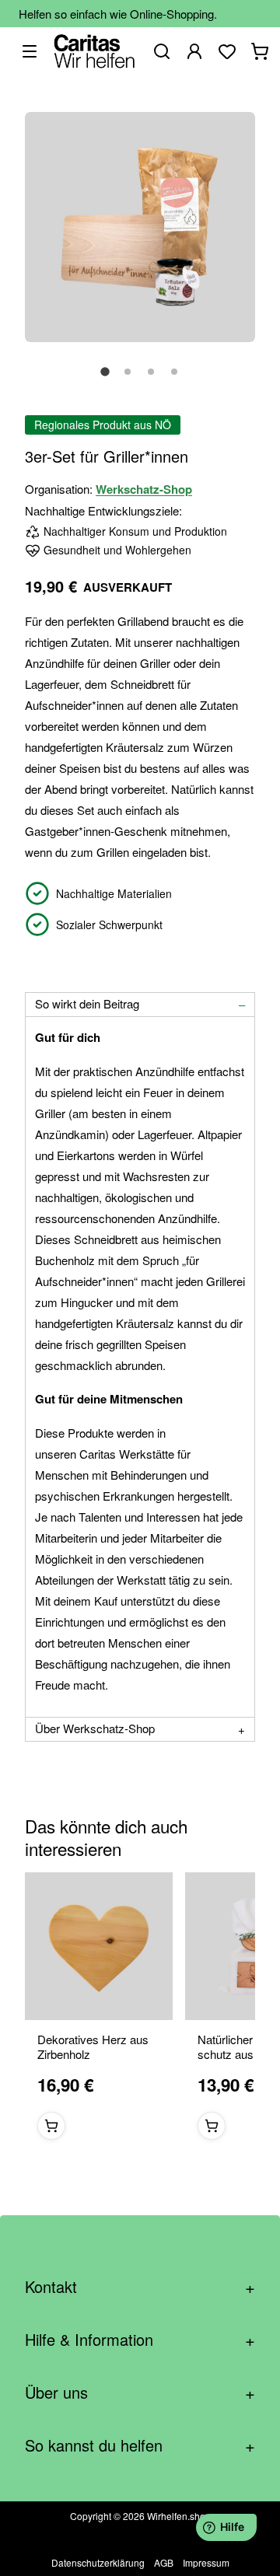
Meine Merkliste (227, 51)
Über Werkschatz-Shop (95, 1728)
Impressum (206, 2562)
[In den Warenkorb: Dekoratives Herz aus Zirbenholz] (51, 2127)
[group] (140, 2012)
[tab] (140, 1005)
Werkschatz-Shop (144, 489)
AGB (164, 2562)
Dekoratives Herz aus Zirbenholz (93, 2048)
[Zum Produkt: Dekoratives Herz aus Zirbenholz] (99, 1946)
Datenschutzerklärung (98, 2562)
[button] (105, 380)
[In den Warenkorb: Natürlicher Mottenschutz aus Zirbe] (212, 2127)
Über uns (140, 2392)
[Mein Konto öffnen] (194, 51)
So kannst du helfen (140, 2445)
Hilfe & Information (140, 2339)
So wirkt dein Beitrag (87, 1003)
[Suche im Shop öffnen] (162, 51)
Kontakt (140, 2286)
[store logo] (94, 51)
